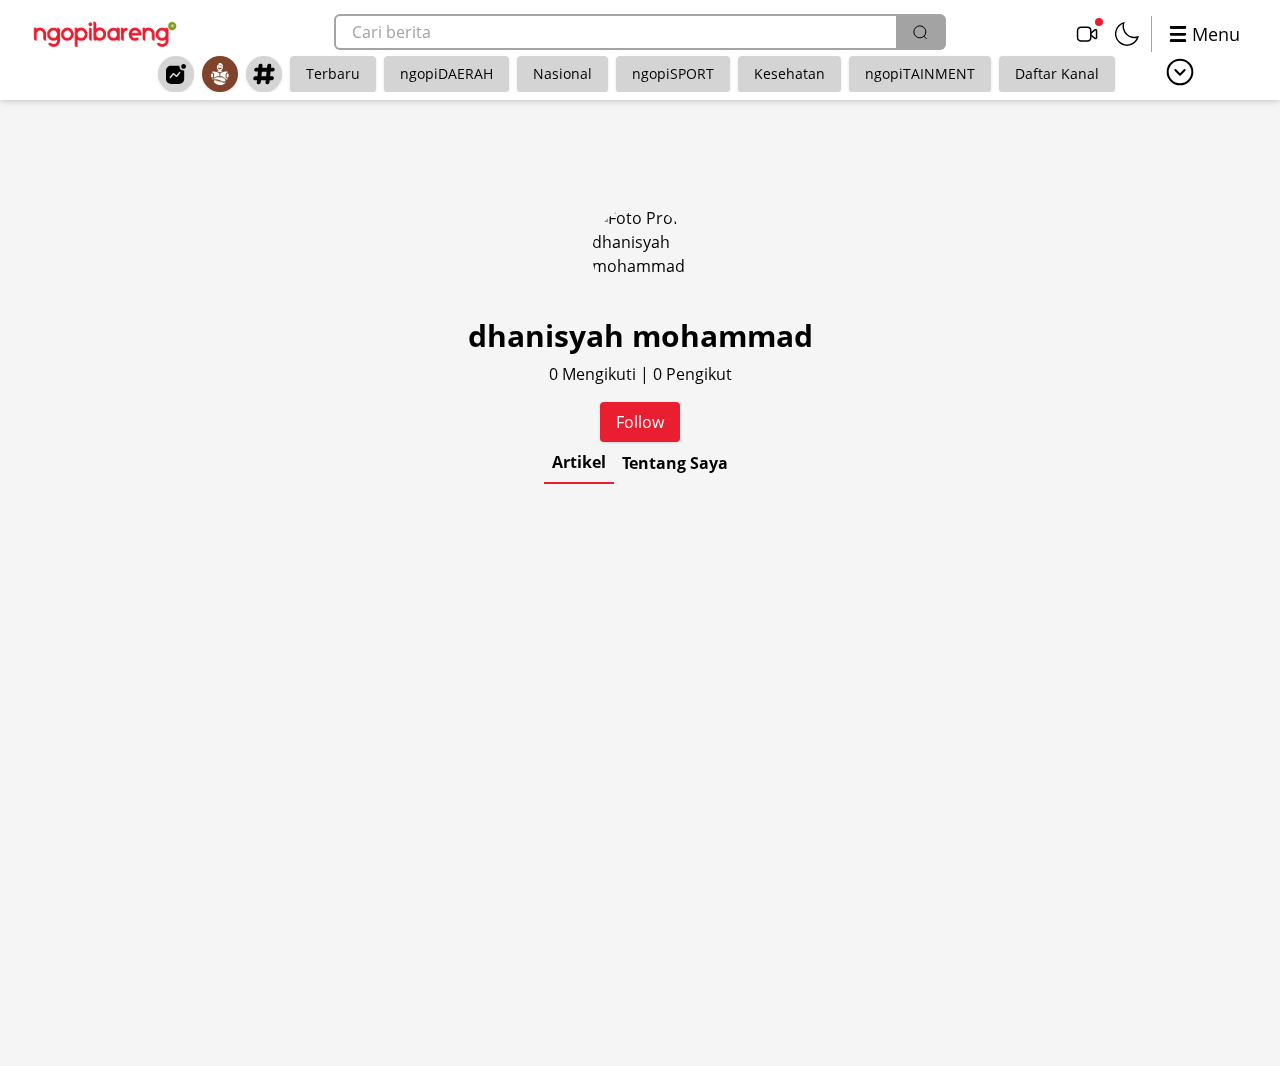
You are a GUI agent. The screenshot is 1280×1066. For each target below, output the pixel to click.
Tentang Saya (675, 463)
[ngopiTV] (1087, 34)
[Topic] (264, 74)
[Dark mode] (1127, 34)
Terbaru (333, 73)
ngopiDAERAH (446, 73)
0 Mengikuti (594, 374)
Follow (640, 422)
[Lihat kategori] (1180, 72)
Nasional (562, 73)
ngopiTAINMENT (920, 73)
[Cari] (920, 32)
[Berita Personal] (220, 74)
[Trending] (176, 74)
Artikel (579, 462)
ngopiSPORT (673, 73)
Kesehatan (789, 73)
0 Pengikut (692, 374)
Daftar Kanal (1057, 73)
